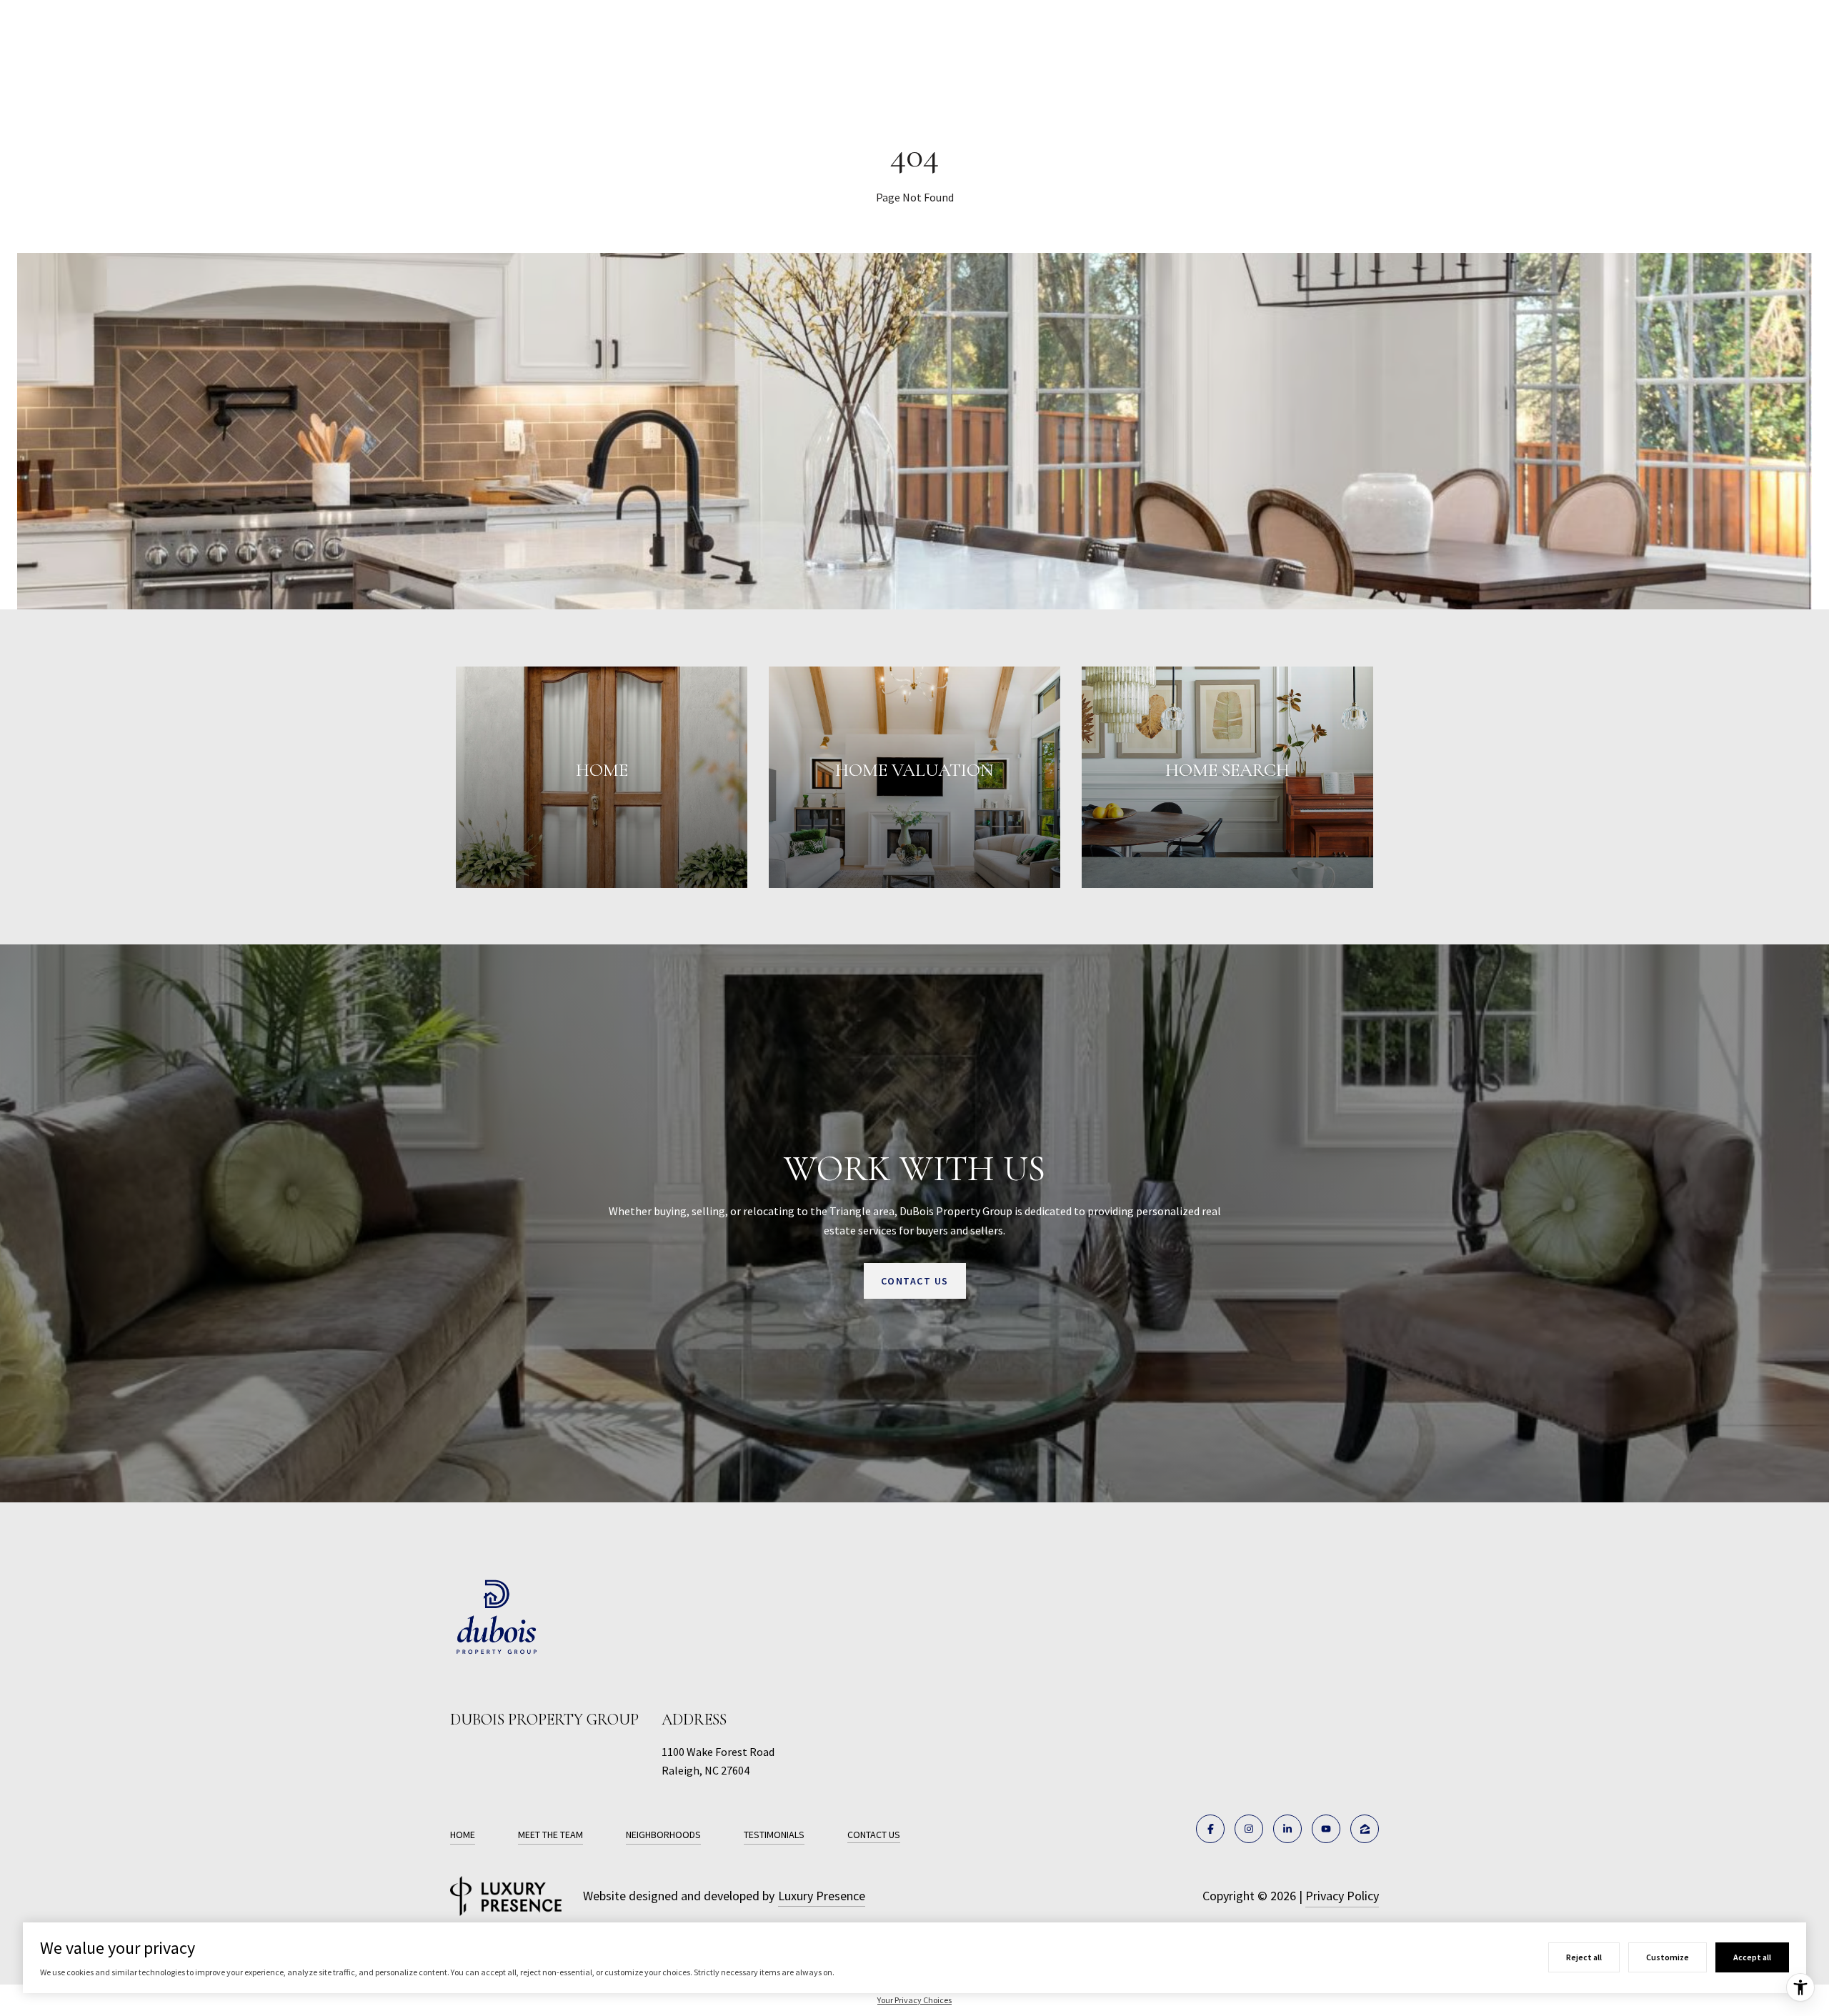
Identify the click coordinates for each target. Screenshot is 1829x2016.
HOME (463, 1835)
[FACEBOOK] (1210, 1829)
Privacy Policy (1342, 1896)
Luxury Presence (822, 1896)
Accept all (1752, 1957)
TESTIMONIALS (774, 1835)
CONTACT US (874, 1835)
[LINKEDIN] (1287, 1829)
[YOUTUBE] (1326, 1829)
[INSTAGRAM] (1249, 1829)
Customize (1668, 1957)
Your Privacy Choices (914, 2000)
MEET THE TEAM (550, 1835)
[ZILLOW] (1365, 1829)
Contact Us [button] (915, 1281)
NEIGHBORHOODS (663, 1835)
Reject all (1584, 1957)
